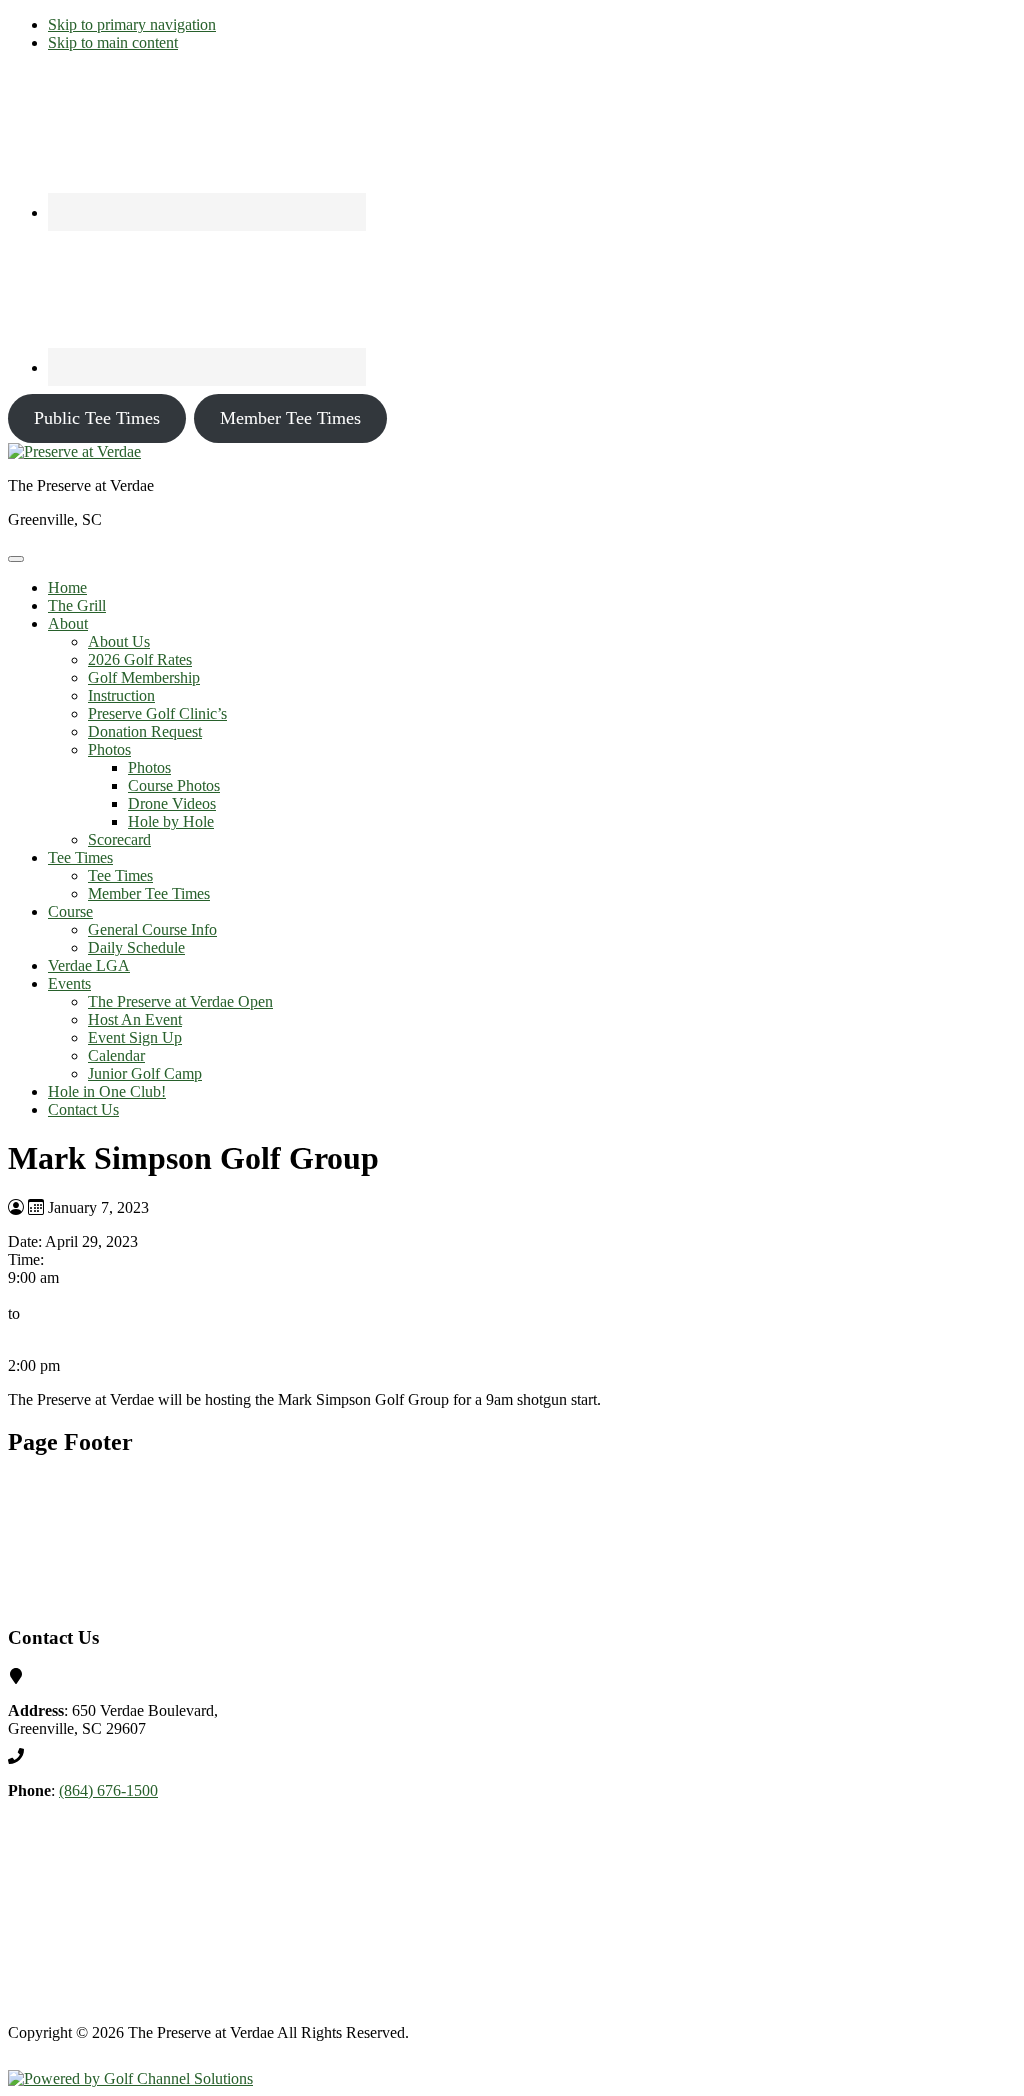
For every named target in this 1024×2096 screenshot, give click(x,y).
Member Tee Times (290, 418)
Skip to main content (113, 42)
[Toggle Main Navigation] (16, 559)
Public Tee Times (97, 418)
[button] (68, 623)
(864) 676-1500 (108, 1790)
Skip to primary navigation (132, 24)
